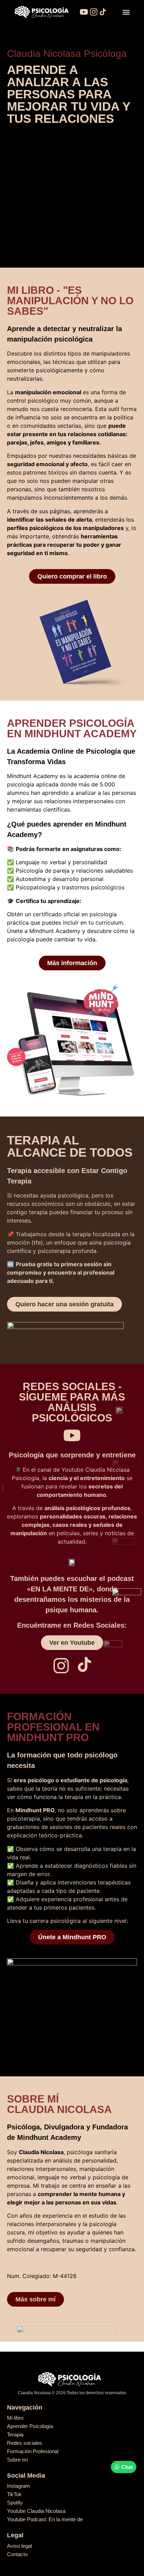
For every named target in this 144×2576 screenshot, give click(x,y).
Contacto (17, 2554)
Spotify (15, 2503)
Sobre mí (17, 2460)
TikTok (14, 2494)
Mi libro (15, 2418)
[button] (126, 12)
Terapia (15, 2435)
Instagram (19, 2486)
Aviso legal (19, 2546)
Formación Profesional (33, 2451)
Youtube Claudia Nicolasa (36, 2511)
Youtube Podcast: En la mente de (45, 2519)
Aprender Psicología (30, 2426)
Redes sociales (25, 2443)
